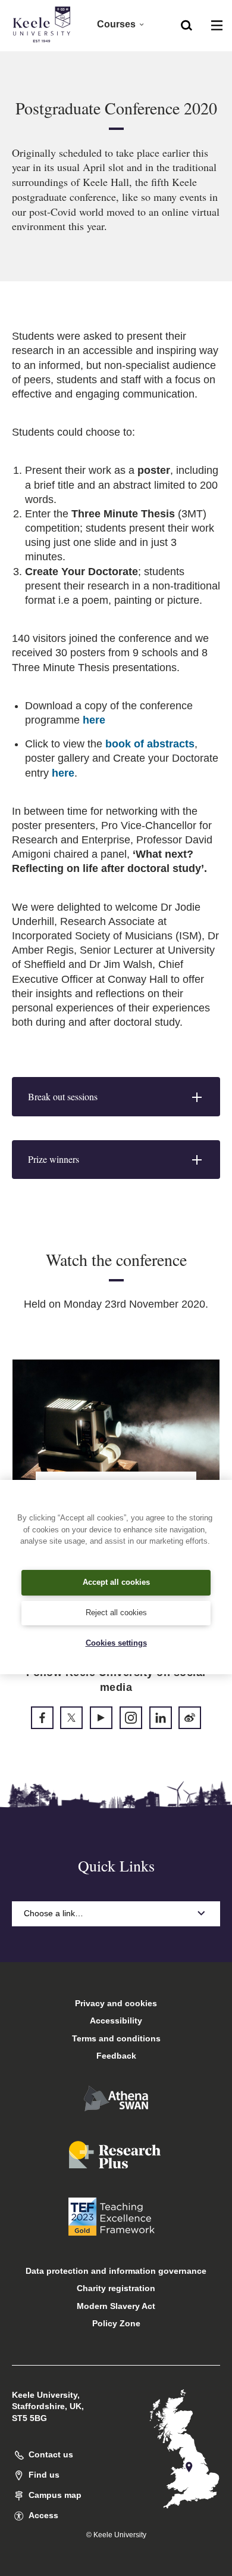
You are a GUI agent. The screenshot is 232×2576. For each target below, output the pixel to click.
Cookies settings (116, 1643)
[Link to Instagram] (131, 1718)
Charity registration (116, 2288)
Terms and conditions (116, 2038)
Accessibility (116, 2021)
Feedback (116, 2056)
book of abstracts (150, 744)
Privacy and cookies (116, 2003)
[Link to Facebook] (42, 1718)
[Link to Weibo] (190, 1718)
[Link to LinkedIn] (161, 1718)
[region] (116, 1577)
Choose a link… (54, 1913)
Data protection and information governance (116, 2271)
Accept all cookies (116, 1582)
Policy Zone (116, 2323)
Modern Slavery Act (116, 2306)
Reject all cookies (116, 1613)
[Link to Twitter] (71, 1718)
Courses (116, 24)
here (94, 720)
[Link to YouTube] (101, 1718)
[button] (186, 24)
